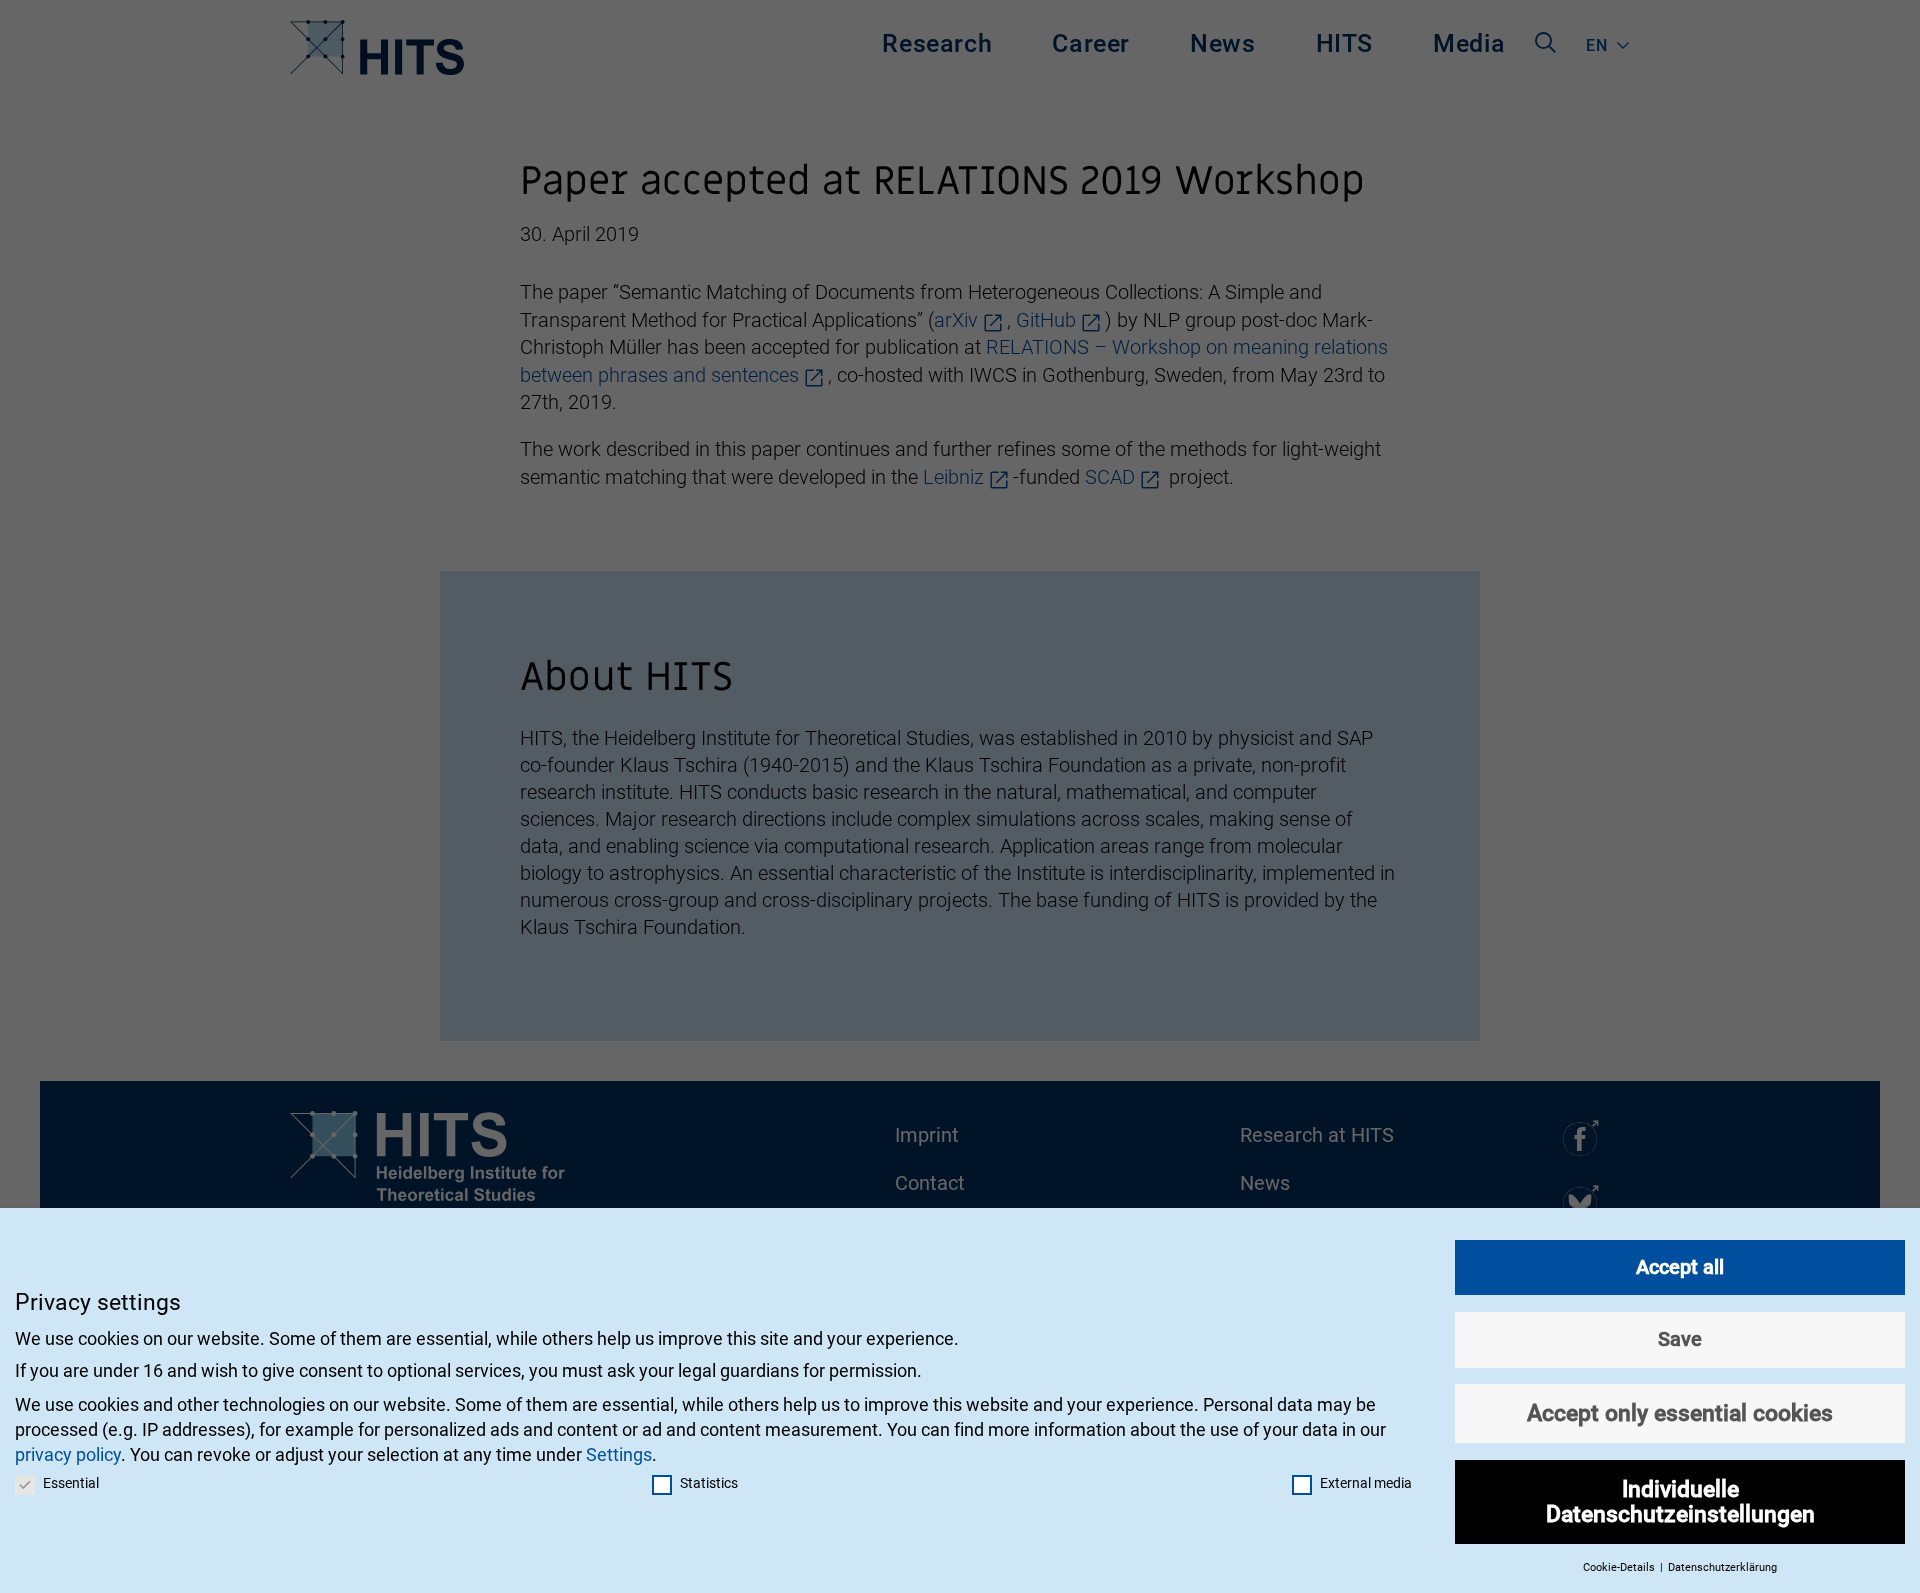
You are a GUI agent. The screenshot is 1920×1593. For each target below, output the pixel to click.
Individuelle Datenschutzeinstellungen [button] (1680, 1501)
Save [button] (1680, 1339)
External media (1366, 1483)
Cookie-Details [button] (1620, 1567)
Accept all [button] (1680, 1267)
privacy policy (68, 1454)
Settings (619, 1454)
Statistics (709, 1483)
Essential (71, 1483)
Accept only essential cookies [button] (1680, 1413)
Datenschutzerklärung (1722, 1567)
